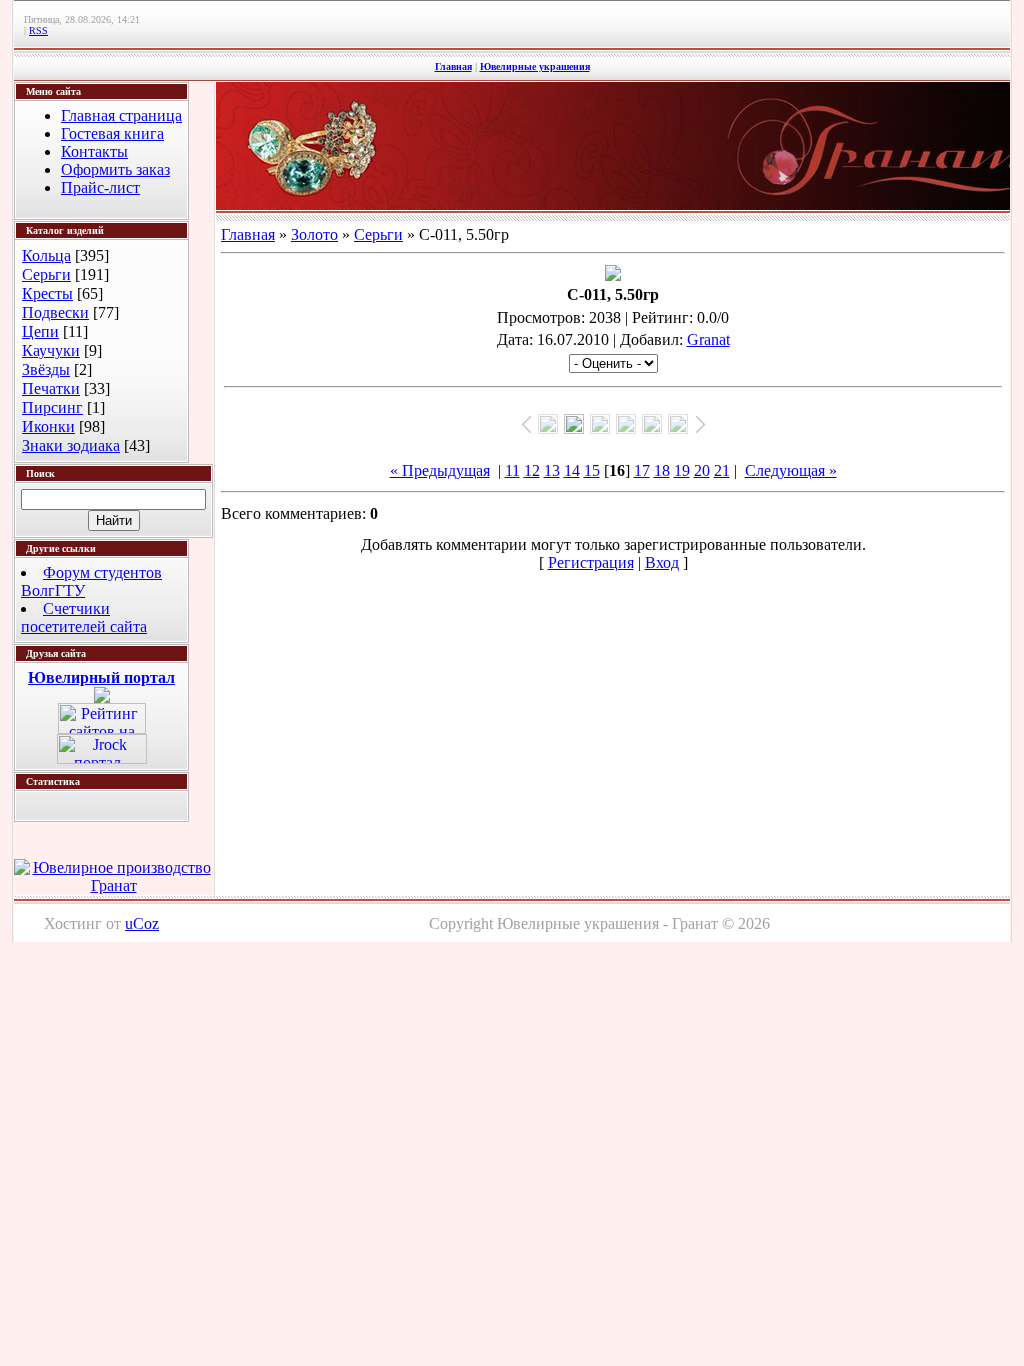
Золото (314, 234)
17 (642, 470)
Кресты (47, 293)
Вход (662, 562)
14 (572, 470)
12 (532, 470)
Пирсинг (52, 407)
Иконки (48, 426)
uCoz (142, 923)
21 (722, 470)
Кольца (46, 255)
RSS (38, 30)
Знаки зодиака (71, 445)
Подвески (55, 312)
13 (552, 470)
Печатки (51, 388)
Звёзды (46, 369)
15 (592, 470)
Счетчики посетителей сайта (84, 617)
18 (662, 470)
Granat (708, 339)
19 (682, 470)
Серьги (46, 274)
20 (702, 470)
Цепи (40, 331)
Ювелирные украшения (535, 66)
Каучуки (51, 350)
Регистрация (591, 562)
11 (512, 470)
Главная (453, 66)
